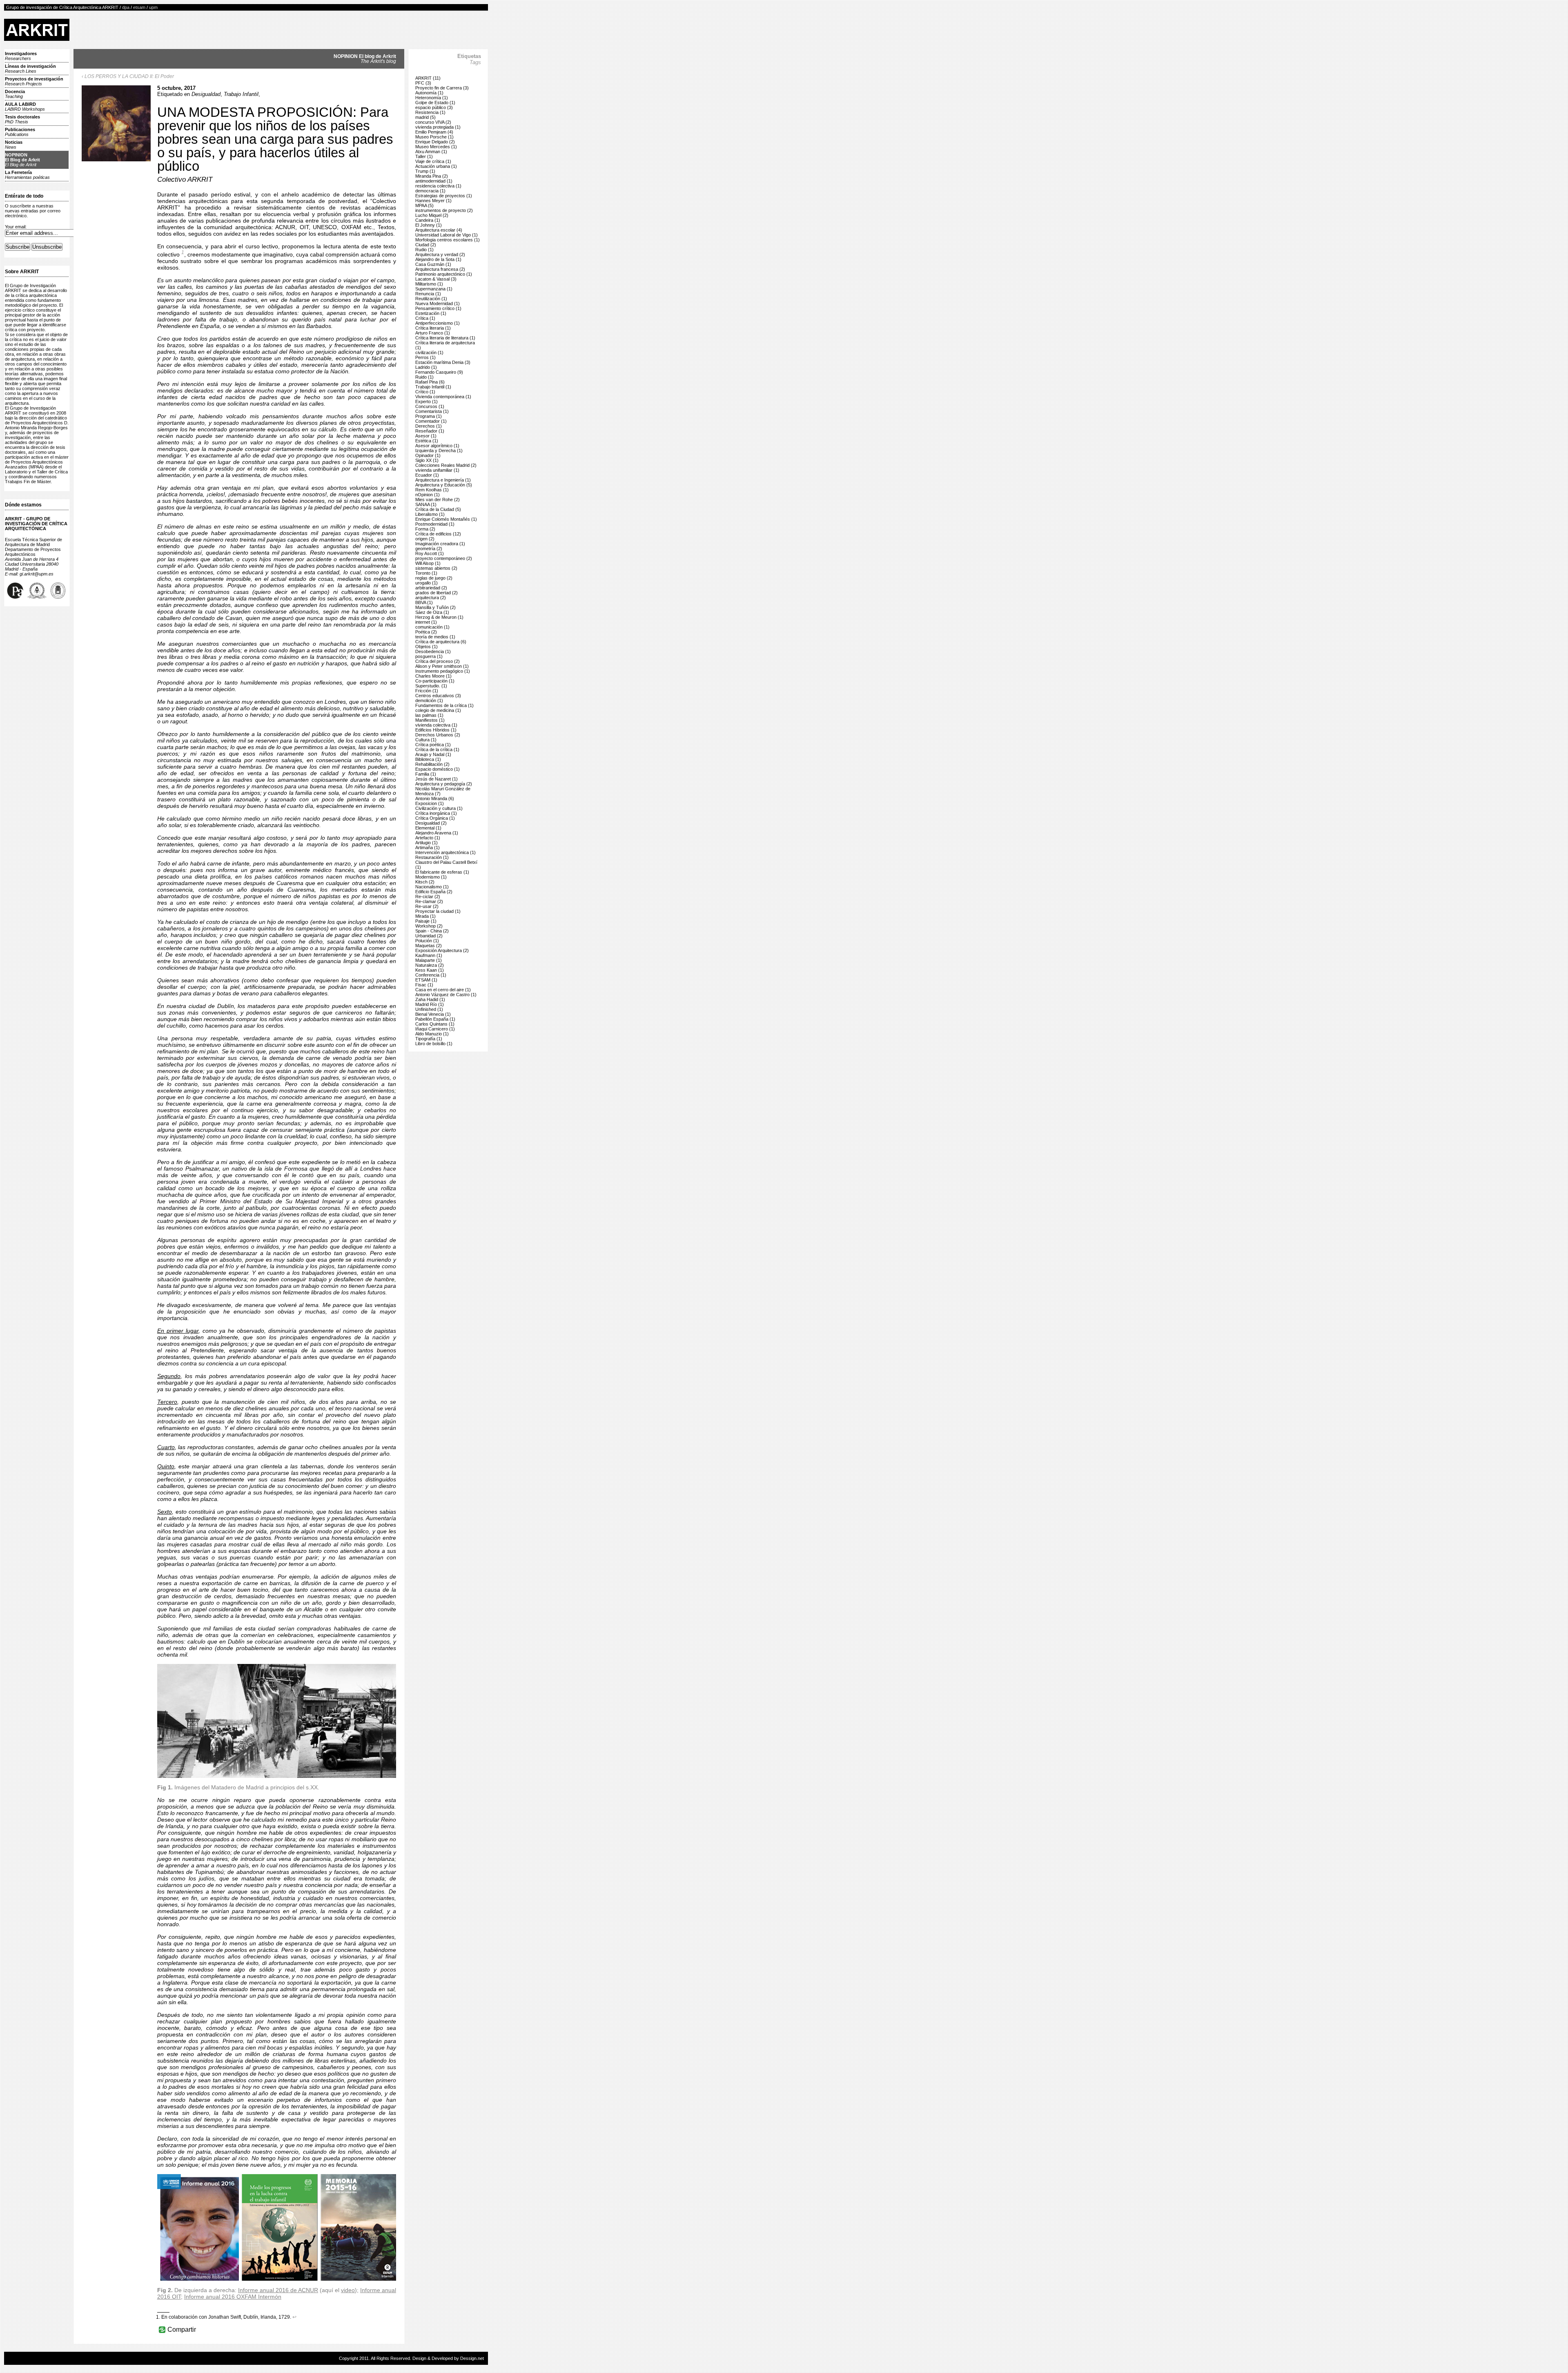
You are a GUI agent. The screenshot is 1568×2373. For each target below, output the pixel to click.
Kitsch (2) (425, 882)
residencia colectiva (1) (438, 186)
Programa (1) (429, 416)
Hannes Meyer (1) (433, 201)
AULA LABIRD (25, 107)
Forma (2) (425, 529)
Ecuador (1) (427, 475)
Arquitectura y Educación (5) (444, 485)
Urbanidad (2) (429, 936)
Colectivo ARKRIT (185, 180)
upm (153, 7)
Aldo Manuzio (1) (432, 1034)
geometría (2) (429, 549)
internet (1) (426, 622)
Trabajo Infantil (241, 94)
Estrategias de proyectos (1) (444, 196)
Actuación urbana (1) (436, 166)
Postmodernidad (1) (435, 524)
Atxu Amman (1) (431, 152)
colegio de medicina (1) (438, 710)
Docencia (15, 94)
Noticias (14, 145)
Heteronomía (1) (432, 98)
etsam (139, 7)
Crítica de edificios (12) (438, 534)
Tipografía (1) (429, 1039)
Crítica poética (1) (433, 745)
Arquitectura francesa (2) (440, 269)
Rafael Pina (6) (430, 382)
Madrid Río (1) (430, 1004)
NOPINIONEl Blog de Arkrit (22, 160)
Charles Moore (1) (433, 676)
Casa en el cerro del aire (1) (443, 990)
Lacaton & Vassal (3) (436, 279)
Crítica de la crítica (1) (437, 749)
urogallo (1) (427, 583)
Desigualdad (206, 94)
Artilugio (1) (427, 843)
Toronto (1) (426, 573)
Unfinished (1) (429, 1009)
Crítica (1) (425, 318)
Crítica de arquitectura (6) (441, 642)
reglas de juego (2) (434, 578)
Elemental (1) (428, 828)
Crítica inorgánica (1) (436, 813)
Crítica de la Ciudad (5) (438, 509)
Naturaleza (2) (430, 965)
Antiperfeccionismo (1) (438, 323)
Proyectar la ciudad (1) (438, 911)
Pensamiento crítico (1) (438, 308)
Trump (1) (425, 171)
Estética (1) (427, 441)
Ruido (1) (424, 377)
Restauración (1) (432, 857)
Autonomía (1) (429, 93)
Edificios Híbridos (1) (436, 730)
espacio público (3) (434, 107)
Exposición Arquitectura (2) (442, 950)
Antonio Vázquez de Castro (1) (446, 995)
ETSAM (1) (426, 980)
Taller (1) (424, 156)
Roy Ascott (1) (430, 553)
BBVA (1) (424, 602)
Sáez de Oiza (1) (432, 612)
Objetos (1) (427, 647)
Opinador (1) (428, 455)
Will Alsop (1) (428, 563)
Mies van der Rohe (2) (438, 500)
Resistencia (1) (430, 112)
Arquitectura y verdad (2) (440, 254)
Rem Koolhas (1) (432, 490)
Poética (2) (426, 632)
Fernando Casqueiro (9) (439, 372)
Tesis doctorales (22, 119)
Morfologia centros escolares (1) (448, 240)
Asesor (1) (426, 436)
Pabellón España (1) (435, 1019)
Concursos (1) (430, 406)
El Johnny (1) (429, 225)
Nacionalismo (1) (432, 887)
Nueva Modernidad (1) (438, 303)
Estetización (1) (431, 313)
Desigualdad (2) (431, 823)
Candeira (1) (428, 220)
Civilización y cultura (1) (439, 808)
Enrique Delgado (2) (435, 142)
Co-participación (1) (435, 681)
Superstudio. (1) (431, 686)
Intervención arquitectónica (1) (445, 852)
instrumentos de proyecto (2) (444, 210)
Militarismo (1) (429, 284)
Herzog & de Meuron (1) (439, 617)
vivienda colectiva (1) (436, 725)
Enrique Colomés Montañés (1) (446, 519)
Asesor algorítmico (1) (437, 446)
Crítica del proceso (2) (438, 661)
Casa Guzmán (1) (433, 264)
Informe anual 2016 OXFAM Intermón (233, 2297)
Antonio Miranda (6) (435, 798)
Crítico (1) (425, 392)
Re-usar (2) (427, 906)
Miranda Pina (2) (432, 176)
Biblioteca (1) (428, 759)
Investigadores (21, 56)
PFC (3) (423, 83)
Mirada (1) (425, 916)
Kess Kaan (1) (430, 970)
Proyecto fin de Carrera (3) (442, 88)
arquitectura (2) (431, 598)
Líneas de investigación (30, 69)
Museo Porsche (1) (434, 137)
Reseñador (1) (430, 431)
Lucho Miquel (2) (432, 215)
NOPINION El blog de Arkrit (365, 59)
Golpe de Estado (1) (435, 103)
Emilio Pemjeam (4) (434, 132)
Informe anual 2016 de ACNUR (278, 2290)
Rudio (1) (424, 250)
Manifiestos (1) (430, 720)
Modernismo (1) (431, 877)
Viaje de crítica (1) (433, 161)
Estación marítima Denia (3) (443, 362)
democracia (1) (430, 191)
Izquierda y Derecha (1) (439, 451)
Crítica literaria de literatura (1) (445, 338)
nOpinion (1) (428, 495)
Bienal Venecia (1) (433, 1014)
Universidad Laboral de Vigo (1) (447, 235)
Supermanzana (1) (434, 289)
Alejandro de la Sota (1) (438, 259)
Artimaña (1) (428, 847)
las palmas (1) (429, 715)
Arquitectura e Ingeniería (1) (443, 480)
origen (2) (425, 539)
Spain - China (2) (432, 931)
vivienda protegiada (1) (438, 127)
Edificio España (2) (434, 892)
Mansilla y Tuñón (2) (435, 607)
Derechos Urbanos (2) (438, 735)
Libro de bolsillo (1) (434, 1044)
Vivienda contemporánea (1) (443, 397)
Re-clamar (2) (429, 901)
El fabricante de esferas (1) (442, 872)
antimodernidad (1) (434, 181)
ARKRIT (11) (428, 78)
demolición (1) (429, 700)
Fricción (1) (427, 691)
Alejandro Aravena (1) (437, 833)
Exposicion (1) (430, 803)
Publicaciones (20, 132)
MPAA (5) (424, 205)
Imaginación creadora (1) (440, 544)
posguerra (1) (429, 656)
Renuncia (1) (428, 294)
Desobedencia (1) (433, 651)
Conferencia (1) (431, 975)
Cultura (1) (426, 740)
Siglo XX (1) (427, 460)
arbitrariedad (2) (431, 588)
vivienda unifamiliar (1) (437, 470)
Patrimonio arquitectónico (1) (444, 274)
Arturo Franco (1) (433, 333)
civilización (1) (429, 352)
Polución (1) (427, 941)
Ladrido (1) (426, 367)
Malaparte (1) (429, 960)
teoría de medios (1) (435, 637)
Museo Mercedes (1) (436, 147)
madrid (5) (425, 117)
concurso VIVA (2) (433, 122)
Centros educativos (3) (438, 696)
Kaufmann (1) (429, 955)
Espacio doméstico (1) (438, 769)
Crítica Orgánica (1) (435, 818)
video (348, 2290)
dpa (126, 7)
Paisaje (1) (426, 921)
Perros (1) (425, 357)
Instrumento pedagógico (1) (443, 671)
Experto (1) (427, 401)
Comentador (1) (431, 421)
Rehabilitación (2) (432, 764)
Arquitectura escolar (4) (439, 230)
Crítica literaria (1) (433, 328)
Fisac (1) (424, 985)
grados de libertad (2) (437, 593)
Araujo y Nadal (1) (433, 754)
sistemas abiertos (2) (436, 568)
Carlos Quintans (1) (435, 1024)
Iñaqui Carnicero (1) (435, 1029)
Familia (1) (426, 774)
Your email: (16, 227)
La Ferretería (27, 175)
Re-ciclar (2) (428, 897)
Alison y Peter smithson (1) (442, 666)
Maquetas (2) (429, 946)
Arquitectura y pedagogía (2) (444, 784)
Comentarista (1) (432, 411)
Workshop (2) (429, 926)
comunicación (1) (432, 627)
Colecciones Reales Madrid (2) (446, 465)
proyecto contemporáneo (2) (444, 558)
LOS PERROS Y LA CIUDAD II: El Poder (129, 76)
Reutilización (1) (431, 299)
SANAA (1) (426, 504)
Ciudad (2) (426, 245)
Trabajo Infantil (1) (433, 387)
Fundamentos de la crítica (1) (444, 705)
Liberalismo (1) (430, 514)
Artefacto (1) (428, 838)
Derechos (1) (429, 426)
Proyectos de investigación (34, 81)
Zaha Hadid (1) (430, 999)
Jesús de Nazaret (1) (437, 779)
